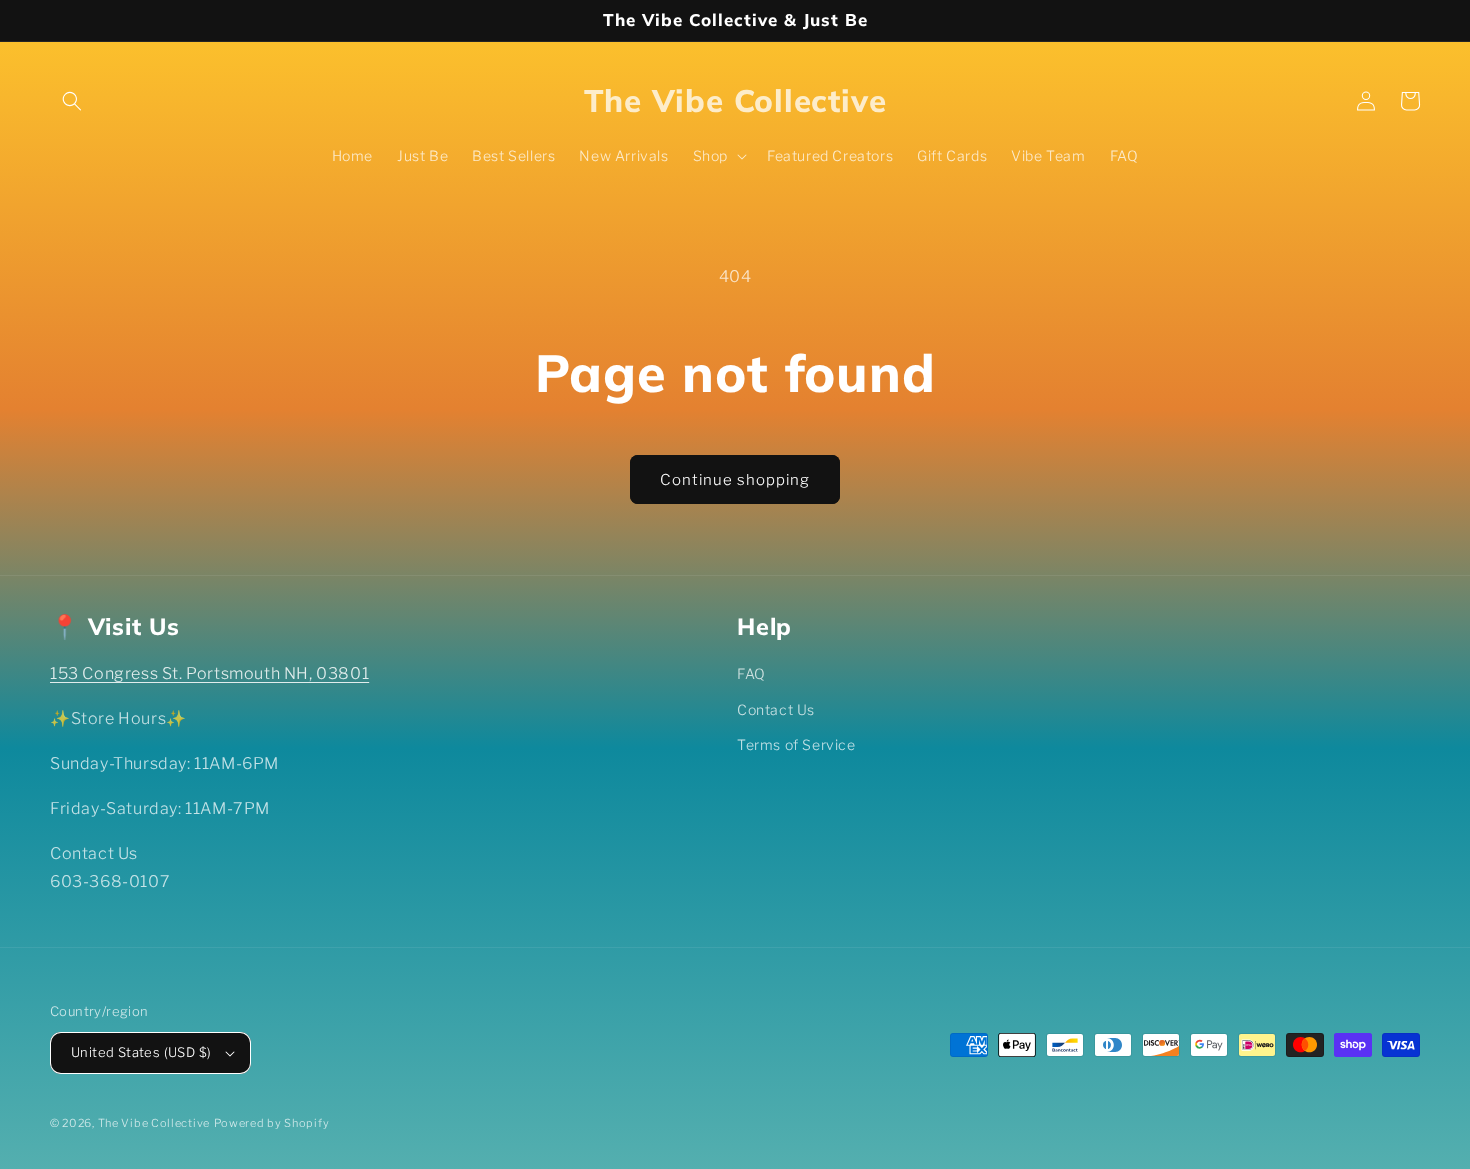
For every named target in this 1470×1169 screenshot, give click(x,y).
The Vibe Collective (154, 1123)
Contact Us (776, 709)
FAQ (751, 673)
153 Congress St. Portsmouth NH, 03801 (209, 673)
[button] (72, 101)
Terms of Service (796, 744)
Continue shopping (735, 480)
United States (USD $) (141, 1052)
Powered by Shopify (272, 1123)
